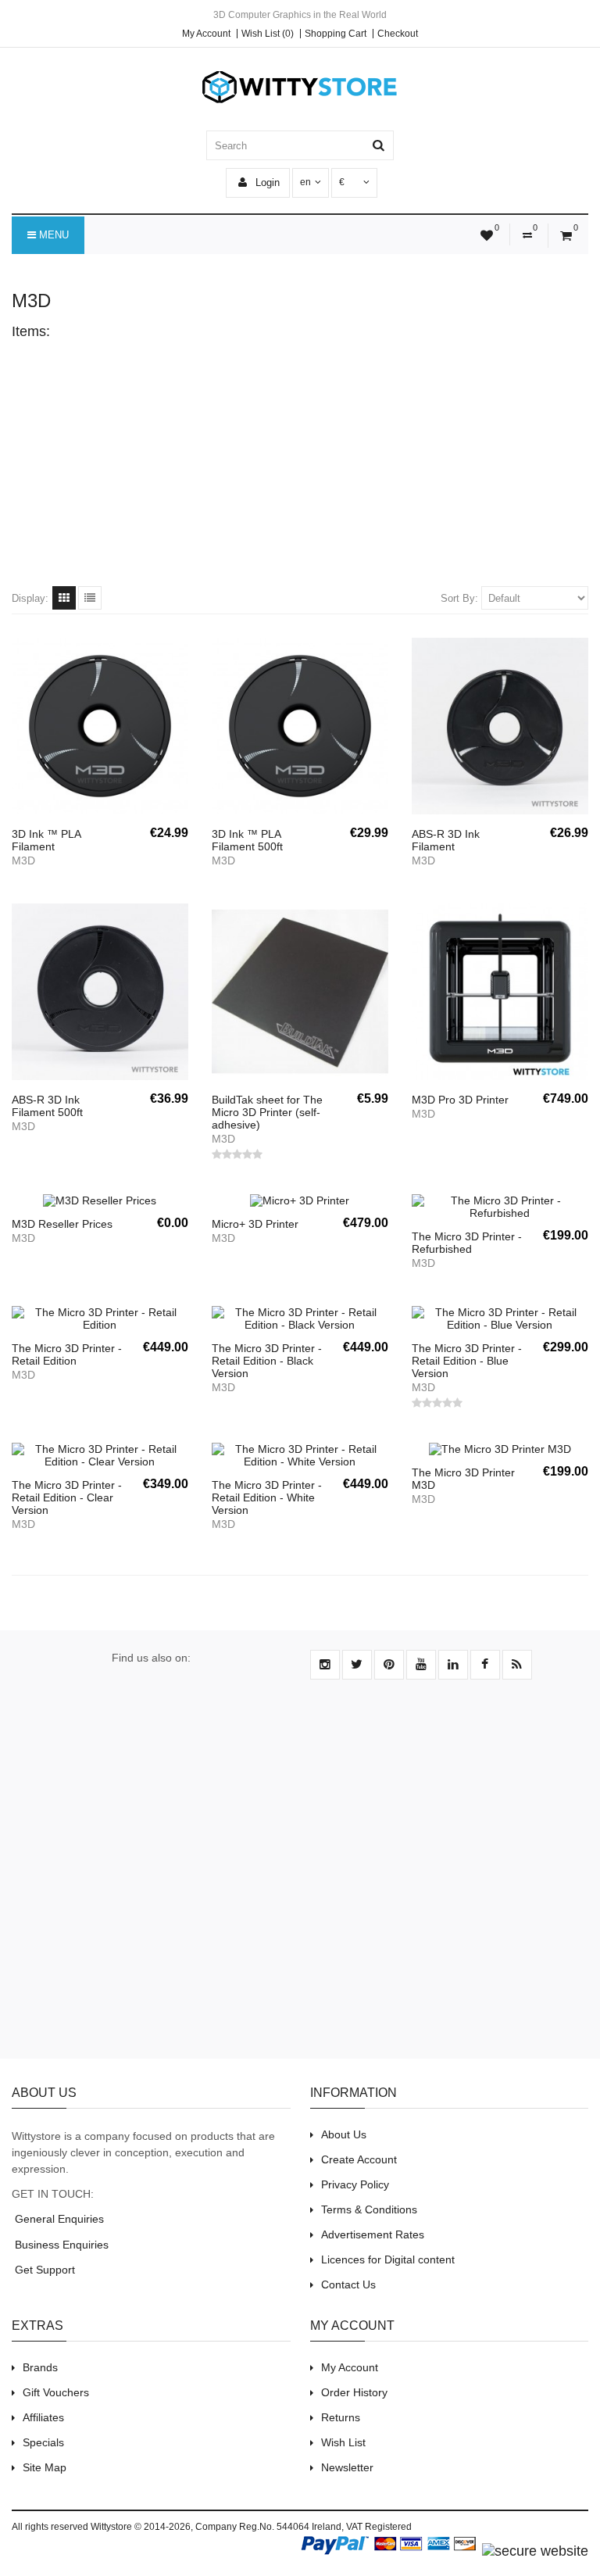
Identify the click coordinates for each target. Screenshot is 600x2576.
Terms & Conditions (369, 2209)
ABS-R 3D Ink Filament (446, 840)
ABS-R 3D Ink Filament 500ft (47, 1106)
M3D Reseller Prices (62, 1224)
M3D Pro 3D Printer (460, 1100)
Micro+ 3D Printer (255, 1224)
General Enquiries (58, 2219)
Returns (341, 2417)
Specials (43, 2442)
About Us (344, 2134)
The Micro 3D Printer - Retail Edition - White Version (267, 1497)
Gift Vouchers (56, 2392)
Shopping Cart (336, 34)
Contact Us (348, 2284)
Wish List (343, 2442)
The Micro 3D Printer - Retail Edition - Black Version (267, 1361)
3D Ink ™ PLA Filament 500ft (247, 840)
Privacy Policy (355, 2184)
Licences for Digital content (388, 2259)
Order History (354, 2392)
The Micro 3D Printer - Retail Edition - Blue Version (467, 1361)
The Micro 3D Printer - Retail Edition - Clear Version (67, 1497)
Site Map (45, 2467)
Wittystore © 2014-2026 (141, 2527)
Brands (40, 2367)
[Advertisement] (300, 461)
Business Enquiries (60, 2245)
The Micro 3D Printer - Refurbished (467, 1243)
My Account (206, 34)
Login (266, 182)
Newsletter (347, 2467)
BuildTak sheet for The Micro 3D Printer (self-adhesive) (267, 1112)
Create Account (359, 2159)
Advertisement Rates (373, 2234)
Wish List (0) (268, 34)
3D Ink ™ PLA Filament (46, 840)
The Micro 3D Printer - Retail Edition (67, 1354)
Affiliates (43, 2417)
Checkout (398, 34)
